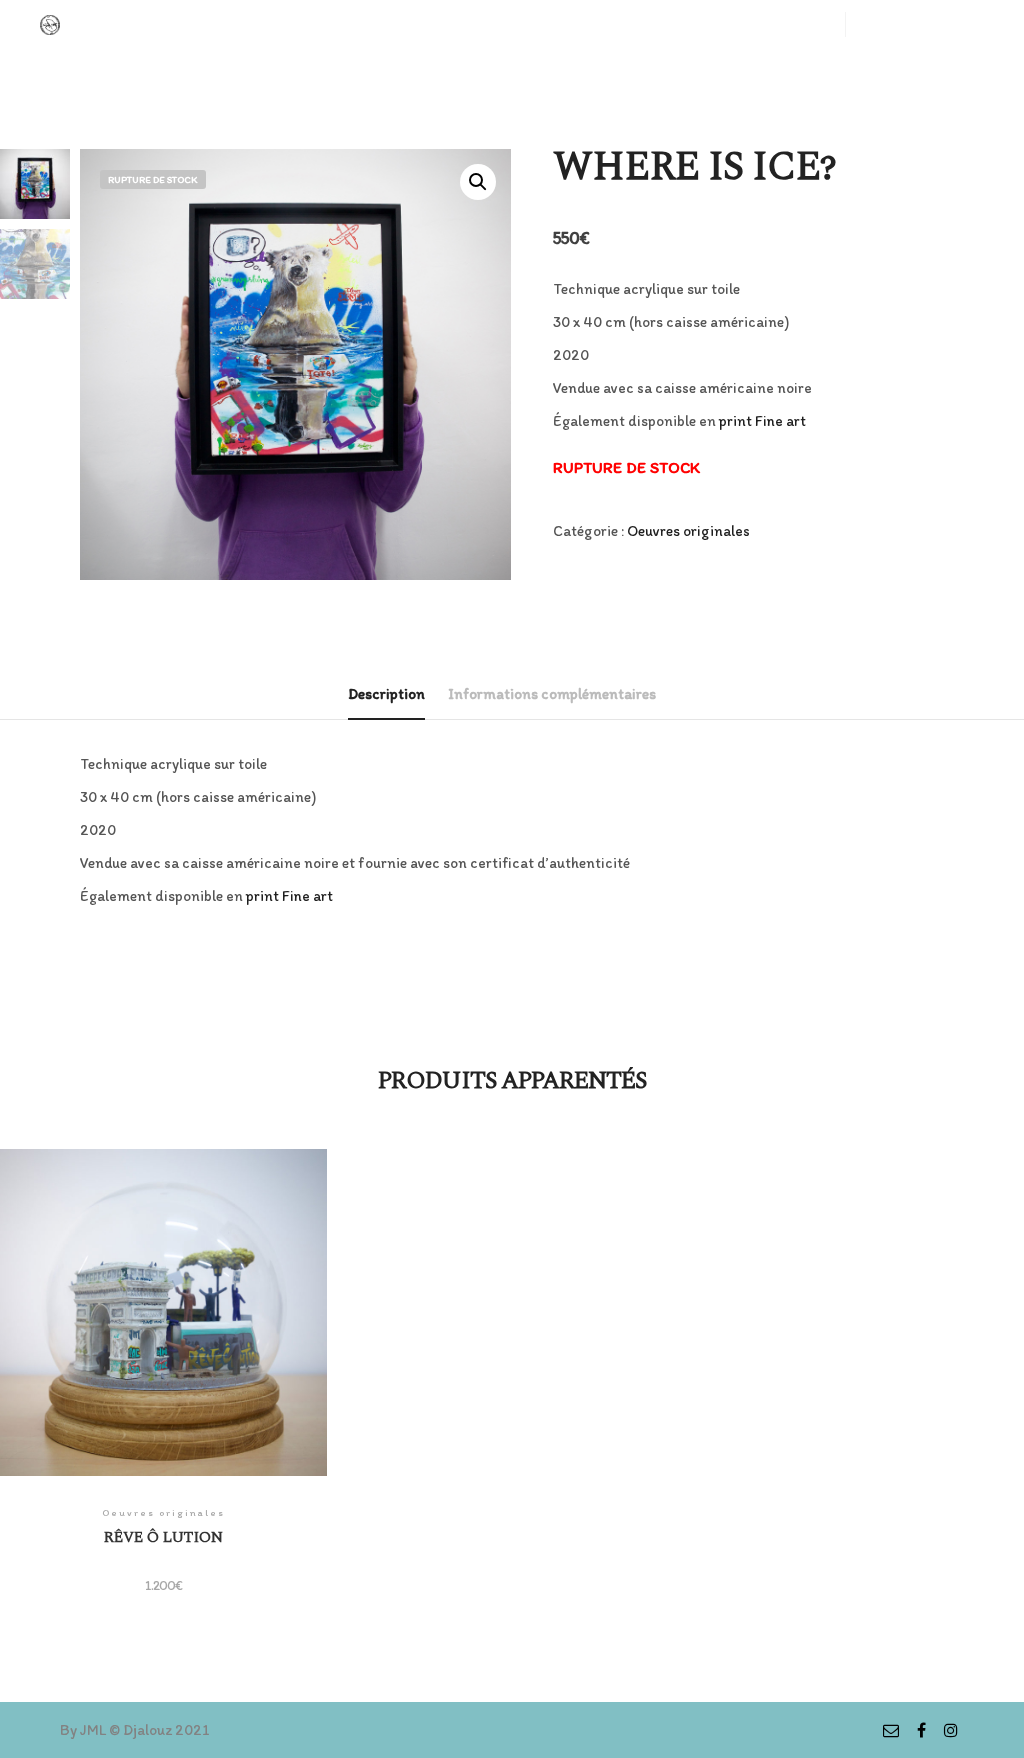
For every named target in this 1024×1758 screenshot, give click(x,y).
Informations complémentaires (552, 694)
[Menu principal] (951, 25)
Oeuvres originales (688, 531)
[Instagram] (951, 1730)
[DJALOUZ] (50, 25)
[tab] (386, 695)
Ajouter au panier (163, 1327)
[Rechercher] (915, 25)
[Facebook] (921, 1730)
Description (386, 694)
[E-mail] (891, 1730)
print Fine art (762, 421)
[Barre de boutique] (879, 25)
